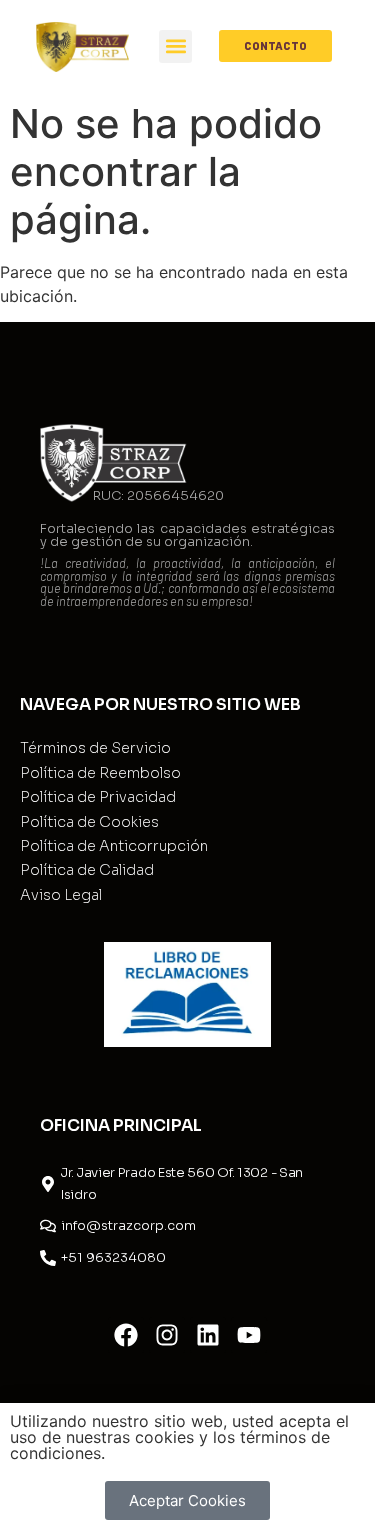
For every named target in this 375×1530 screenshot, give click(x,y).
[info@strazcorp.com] (48, 1226)
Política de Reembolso (100, 773)
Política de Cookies (89, 822)
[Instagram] (167, 1335)
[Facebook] (126, 1335)
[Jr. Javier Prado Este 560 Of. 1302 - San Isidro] (48, 1184)
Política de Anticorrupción (114, 846)
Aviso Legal (61, 895)
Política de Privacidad (98, 797)
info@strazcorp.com (128, 1225)
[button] (175, 46)
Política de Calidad (87, 870)
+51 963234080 (113, 1257)
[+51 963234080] (48, 1258)
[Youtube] (249, 1335)
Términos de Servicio (95, 748)
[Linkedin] (208, 1335)
